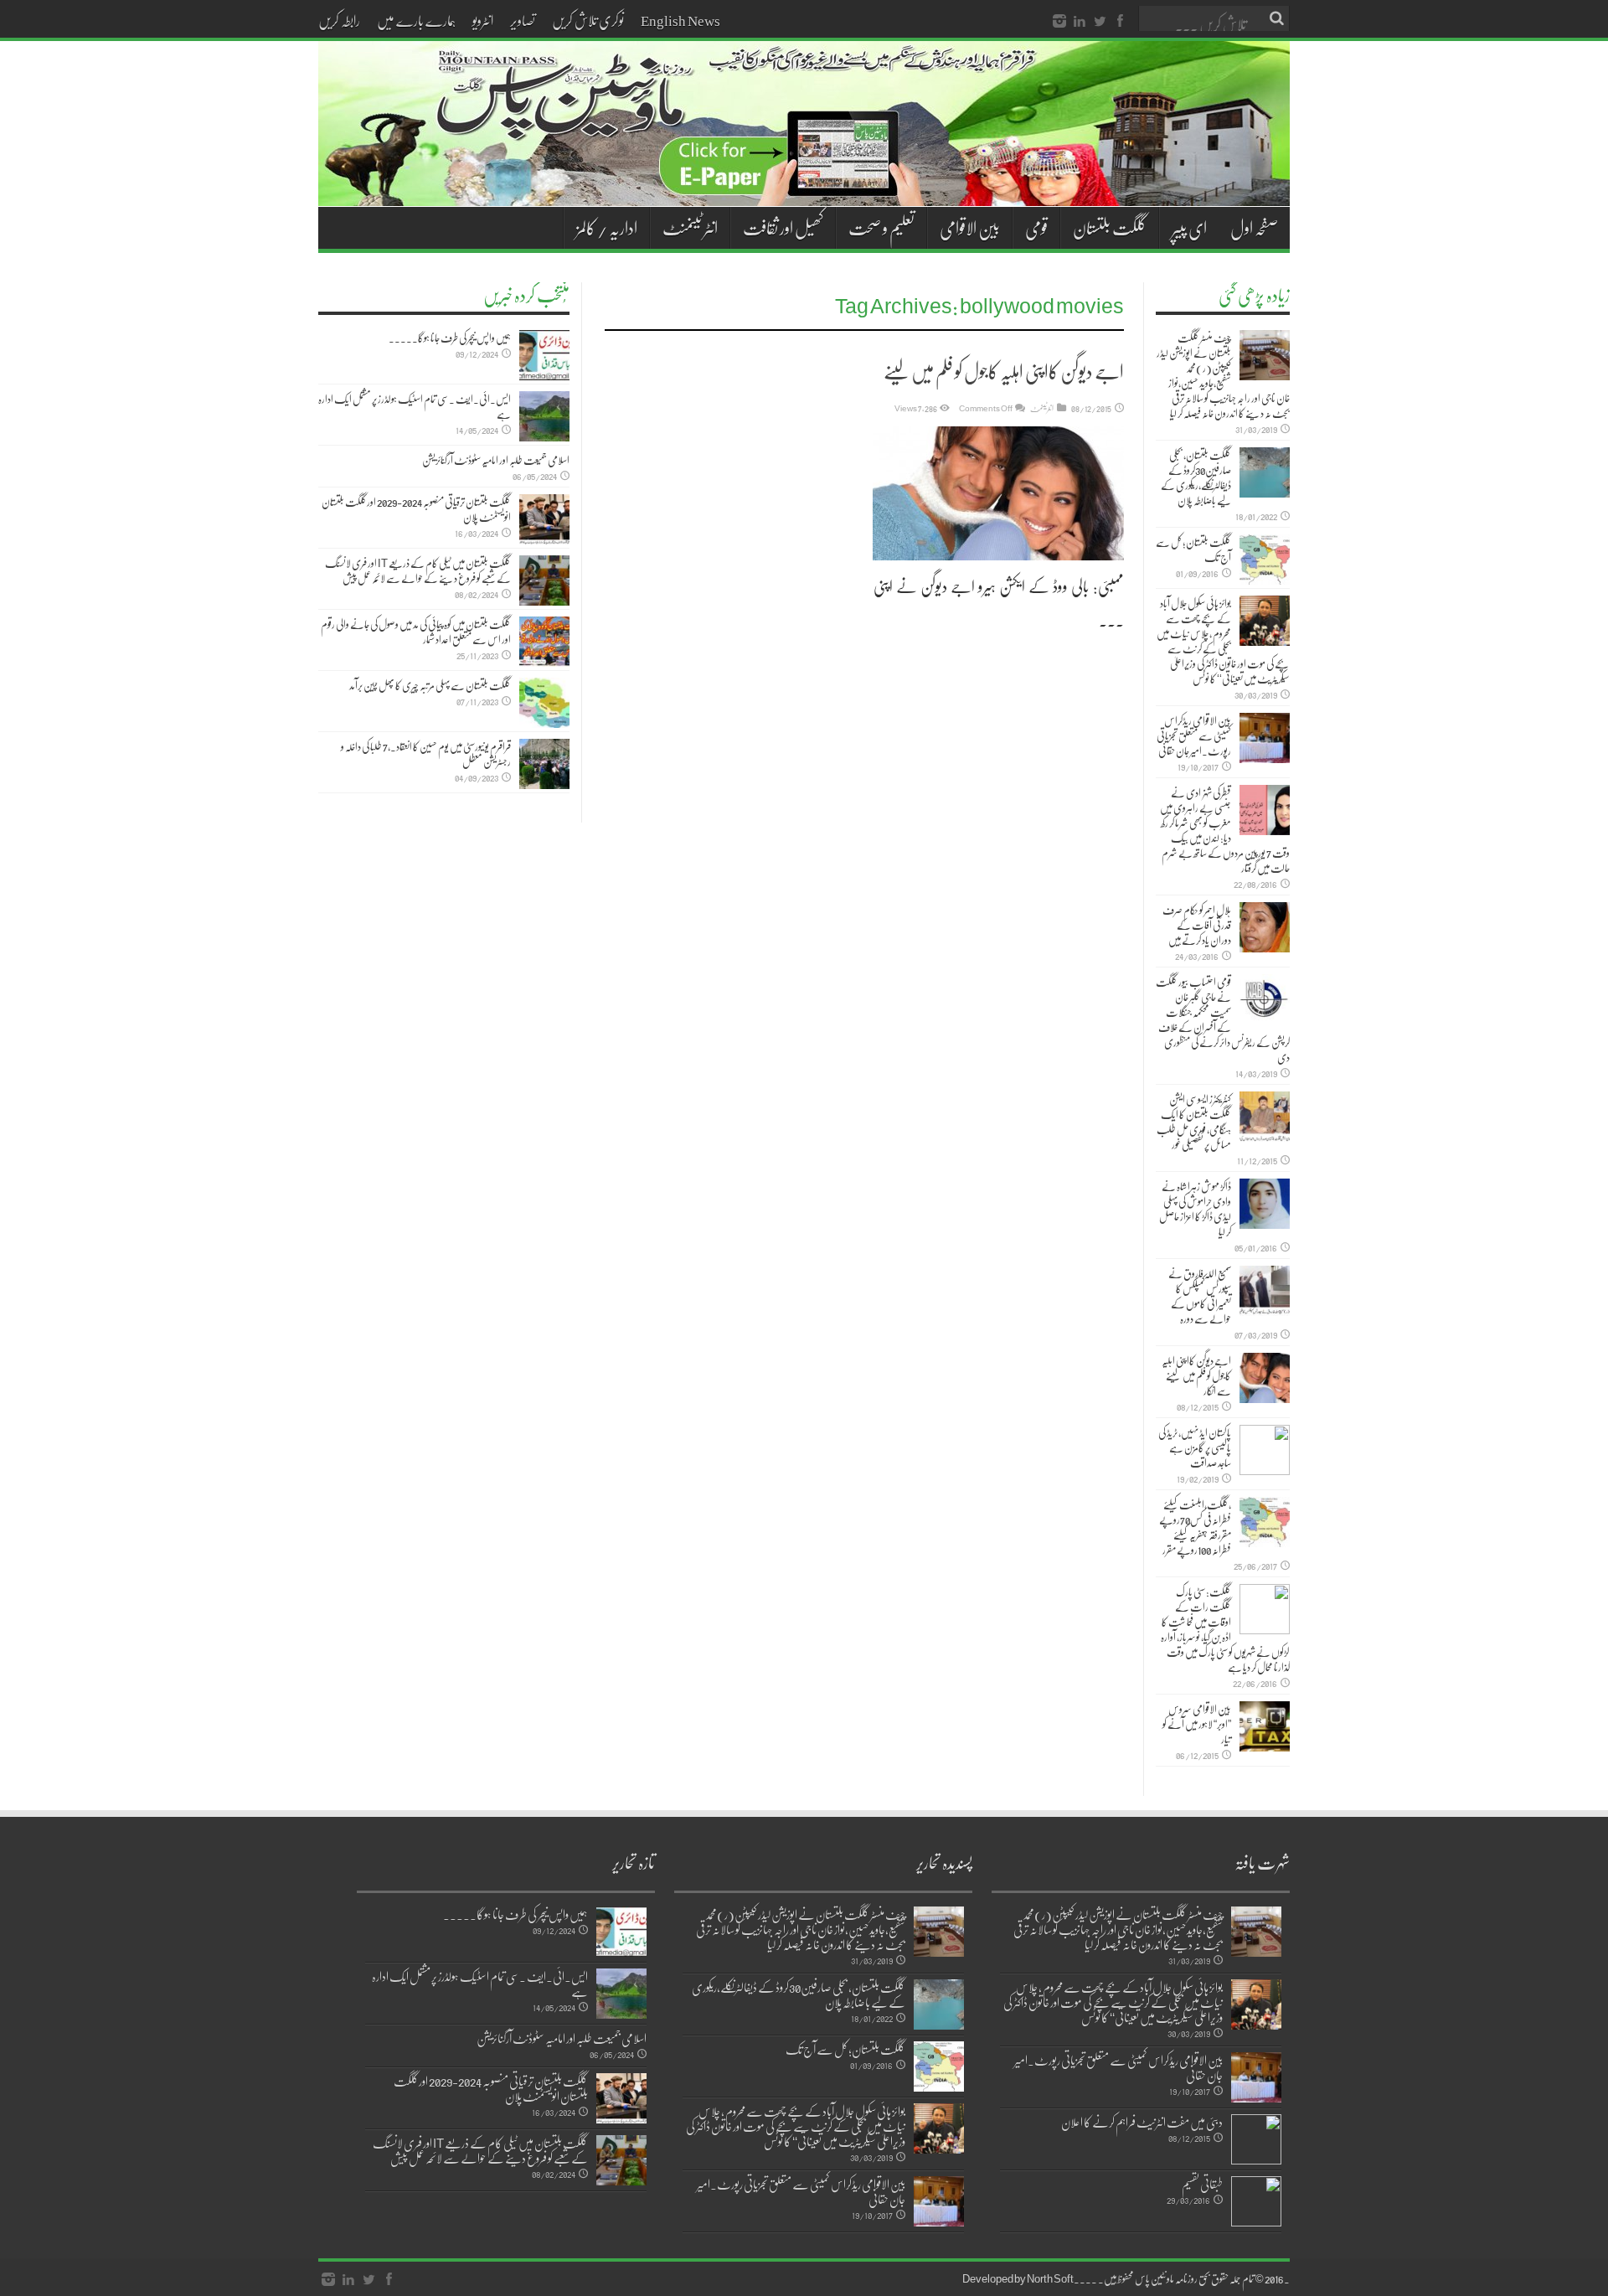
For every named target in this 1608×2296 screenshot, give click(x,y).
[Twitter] (1100, 22)
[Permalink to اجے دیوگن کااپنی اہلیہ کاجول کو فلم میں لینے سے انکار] (998, 493)
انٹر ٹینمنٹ (690, 228)
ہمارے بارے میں (416, 20)
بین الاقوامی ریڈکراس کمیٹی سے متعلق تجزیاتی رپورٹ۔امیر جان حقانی (1194, 735)
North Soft (1050, 2278)
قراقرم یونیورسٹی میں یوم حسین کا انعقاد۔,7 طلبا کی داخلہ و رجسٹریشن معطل (426, 754)
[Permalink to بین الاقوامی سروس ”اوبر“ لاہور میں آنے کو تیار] (1265, 1726)
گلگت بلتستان (1110, 228)
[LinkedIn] (1080, 22)
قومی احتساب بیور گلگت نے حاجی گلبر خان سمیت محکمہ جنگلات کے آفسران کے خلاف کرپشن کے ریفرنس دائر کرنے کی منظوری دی (1223, 1019)
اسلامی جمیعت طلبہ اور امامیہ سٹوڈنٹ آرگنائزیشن (496, 460)
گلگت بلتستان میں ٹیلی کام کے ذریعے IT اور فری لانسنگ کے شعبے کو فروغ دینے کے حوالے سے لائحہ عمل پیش (418, 570)
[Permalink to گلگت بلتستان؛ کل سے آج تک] (1265, 560)
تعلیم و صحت (881, 228)
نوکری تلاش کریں (588, 20)
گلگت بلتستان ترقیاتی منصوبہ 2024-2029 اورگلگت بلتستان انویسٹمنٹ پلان (416, 509)
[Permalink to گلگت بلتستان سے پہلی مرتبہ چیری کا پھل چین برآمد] (544, 703)
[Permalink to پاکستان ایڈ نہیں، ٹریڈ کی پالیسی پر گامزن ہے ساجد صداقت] (1265, 1450)
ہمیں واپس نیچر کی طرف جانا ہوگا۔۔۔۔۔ (450, 338)
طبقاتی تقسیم (1202, 2184)
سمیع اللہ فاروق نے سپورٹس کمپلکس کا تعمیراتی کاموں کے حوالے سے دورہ (1200, 1296)
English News (680, 20)
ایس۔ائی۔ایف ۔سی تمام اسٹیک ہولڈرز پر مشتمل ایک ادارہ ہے (415, 406)
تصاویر (523, 20)
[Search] (1277, 18)
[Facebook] (1120, 22)
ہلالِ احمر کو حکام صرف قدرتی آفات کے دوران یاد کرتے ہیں (1197, 925)
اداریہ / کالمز (607, 228)
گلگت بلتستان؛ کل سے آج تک (1193, 549)
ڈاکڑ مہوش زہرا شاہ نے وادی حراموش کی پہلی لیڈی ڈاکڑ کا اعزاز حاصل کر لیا (1195, 1209)
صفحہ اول (1254, 228)
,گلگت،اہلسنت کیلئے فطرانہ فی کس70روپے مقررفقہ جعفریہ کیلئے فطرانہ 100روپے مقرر (1195, 1527)
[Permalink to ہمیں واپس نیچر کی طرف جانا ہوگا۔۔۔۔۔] (544, 355)
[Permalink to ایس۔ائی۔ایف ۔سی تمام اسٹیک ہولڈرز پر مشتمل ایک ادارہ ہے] (544, 416)
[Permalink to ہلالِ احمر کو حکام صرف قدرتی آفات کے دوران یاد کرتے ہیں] (1265, 927)
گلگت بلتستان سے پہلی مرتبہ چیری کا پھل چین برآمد (430, 685)
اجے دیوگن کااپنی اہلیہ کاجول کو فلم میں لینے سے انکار (1196, 1375)
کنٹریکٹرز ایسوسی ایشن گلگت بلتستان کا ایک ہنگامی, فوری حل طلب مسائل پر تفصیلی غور (1194, 1122)
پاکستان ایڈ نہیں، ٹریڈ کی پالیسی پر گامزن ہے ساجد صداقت (1195, 1447)
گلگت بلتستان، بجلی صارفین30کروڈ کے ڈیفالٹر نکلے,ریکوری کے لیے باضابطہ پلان (1196, 477)
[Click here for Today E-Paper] (804, 186)
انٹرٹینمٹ (1042, 408)
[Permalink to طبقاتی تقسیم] (1256, 2201)
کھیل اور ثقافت (783, 228)
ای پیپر (1189, 228)
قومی (1036, 228)
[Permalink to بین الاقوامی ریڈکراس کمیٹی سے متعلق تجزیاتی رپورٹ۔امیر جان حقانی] (1265, 738)
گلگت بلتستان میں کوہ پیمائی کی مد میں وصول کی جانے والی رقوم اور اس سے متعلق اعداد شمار (416, 632)
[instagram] (1059, 22)
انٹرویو (483, 20)
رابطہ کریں (339, 20)
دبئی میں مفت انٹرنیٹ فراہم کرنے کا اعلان (1142, 2122)
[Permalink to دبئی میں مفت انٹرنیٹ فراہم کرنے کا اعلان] (1256, 2139)
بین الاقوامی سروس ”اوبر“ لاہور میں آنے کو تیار (1197, 1724)
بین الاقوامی (970, 228)
